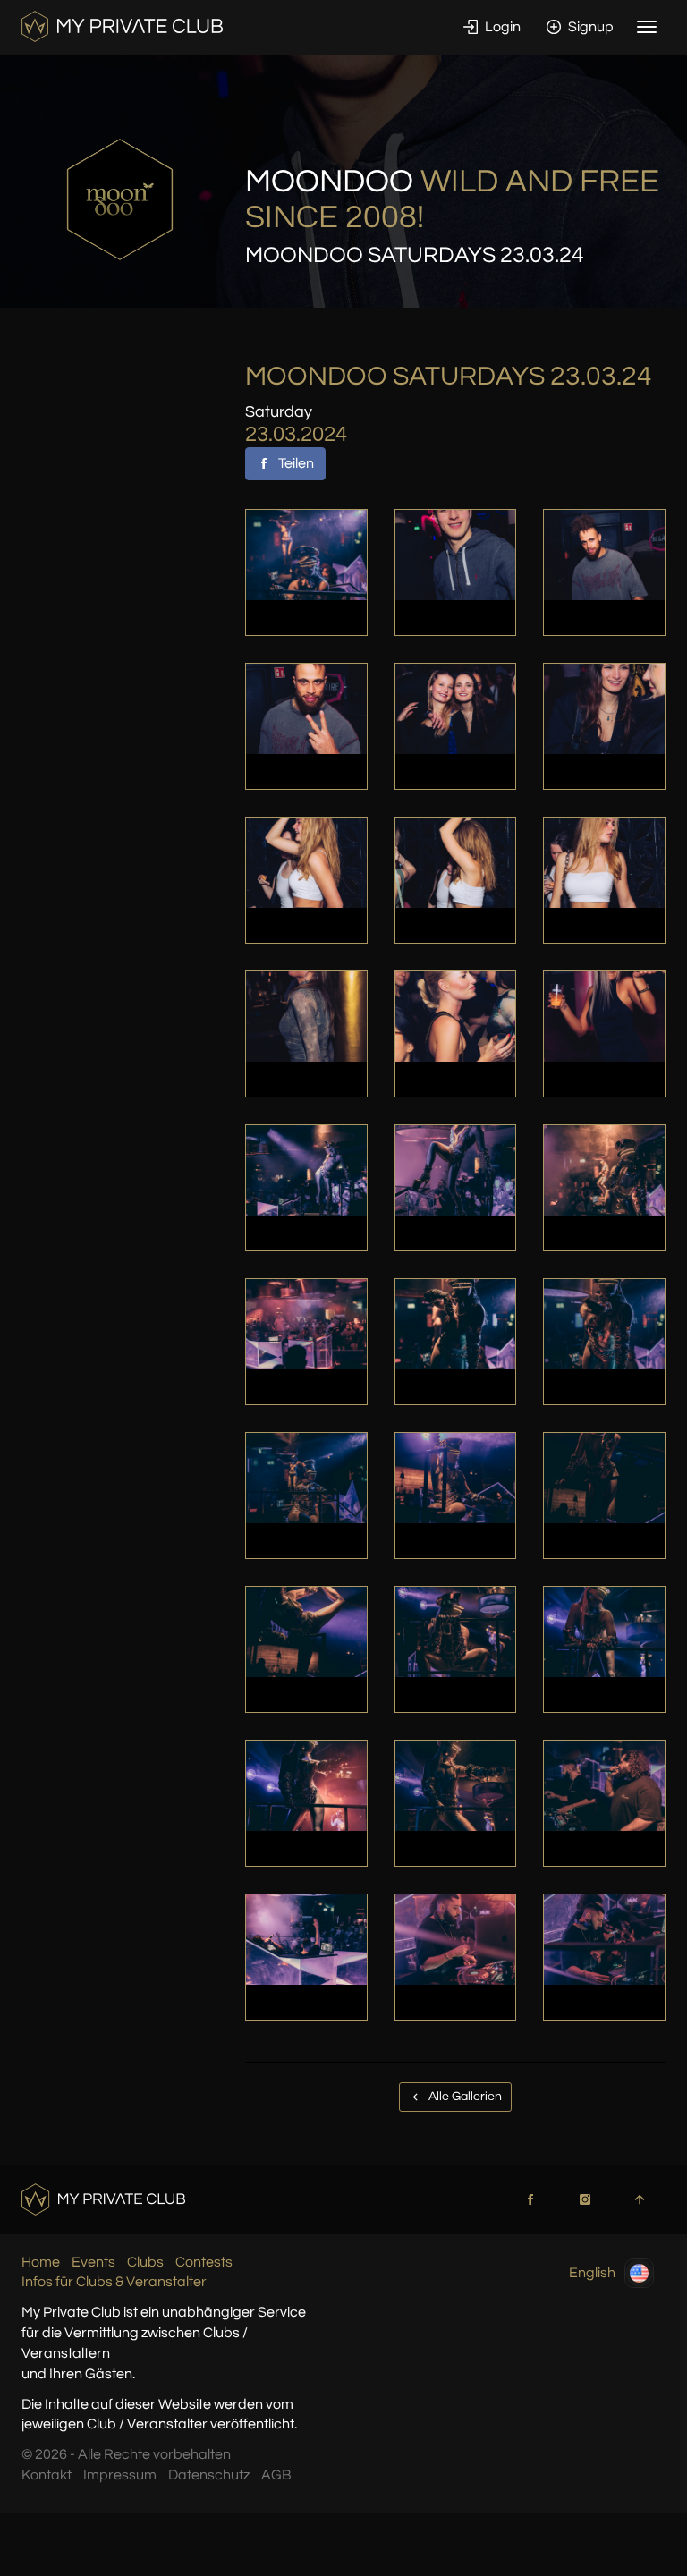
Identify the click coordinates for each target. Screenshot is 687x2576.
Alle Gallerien (464, 2097)
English (592, 2272)
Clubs (145, 2262)
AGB (276, 2475)
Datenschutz (209, 2475)
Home (41, 2262)
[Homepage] (122, 26)
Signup (589, 27)
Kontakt (47, 2475)
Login (501, 27)
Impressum (120, 2475)
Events (93, 2262)
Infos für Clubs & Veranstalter (114, 2282)
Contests (204, 2262)
